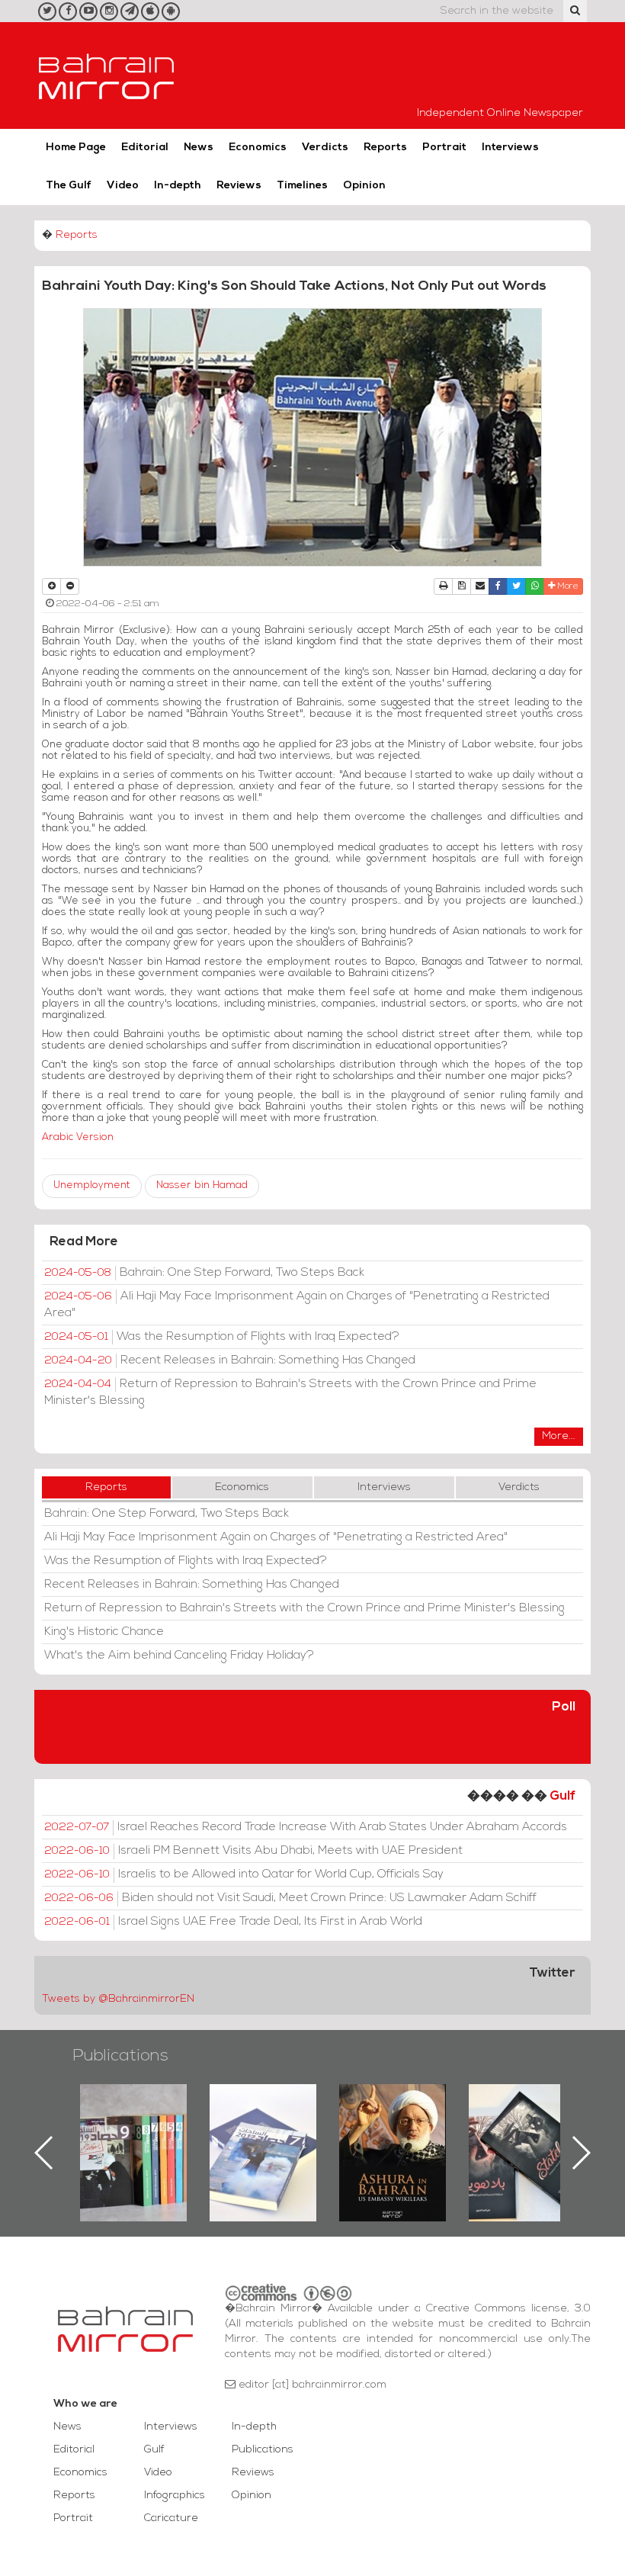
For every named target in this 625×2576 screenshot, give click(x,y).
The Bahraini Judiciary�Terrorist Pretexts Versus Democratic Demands (524, 2138)
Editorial (145, 148)
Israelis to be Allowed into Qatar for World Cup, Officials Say (244, 1874)
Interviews (510, 148)
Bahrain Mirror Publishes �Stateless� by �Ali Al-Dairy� (393, 2128)
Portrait (444, 148)
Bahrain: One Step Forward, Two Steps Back (204, 1273)
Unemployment (92, 1185)
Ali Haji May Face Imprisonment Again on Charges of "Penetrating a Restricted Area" (297, 1305)
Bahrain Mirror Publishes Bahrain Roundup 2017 (134, 2128)
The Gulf (69, 186)
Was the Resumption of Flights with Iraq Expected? (222, 1337)
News (199, 148)
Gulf (562, 1796)
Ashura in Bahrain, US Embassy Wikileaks (263, 2128)
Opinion (364, 186)
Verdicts (325, 148)
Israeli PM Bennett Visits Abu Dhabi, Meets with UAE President (253, 1851)
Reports (385, 148)
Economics (258, 148)
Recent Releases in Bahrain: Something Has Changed (230, 1360)
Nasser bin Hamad (202, 1185)
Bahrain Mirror (107, 75)
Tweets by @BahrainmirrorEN (118, 1999)
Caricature (171, 2518)
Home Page (76, 148)
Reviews (239, 186)
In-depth (178, 186)
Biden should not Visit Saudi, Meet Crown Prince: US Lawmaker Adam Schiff (290, 1898)
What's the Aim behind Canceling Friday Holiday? (179, 1656)
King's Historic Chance (104, 1632)
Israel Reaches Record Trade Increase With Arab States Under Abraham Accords (306, 1827)
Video (123, 186)
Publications (120, 2056)
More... (559, 1436)
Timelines (302, 186)
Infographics (175, 2496)
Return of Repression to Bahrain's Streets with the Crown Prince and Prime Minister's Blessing (290, 1392)
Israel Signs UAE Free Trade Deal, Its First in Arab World (233, 1922)
